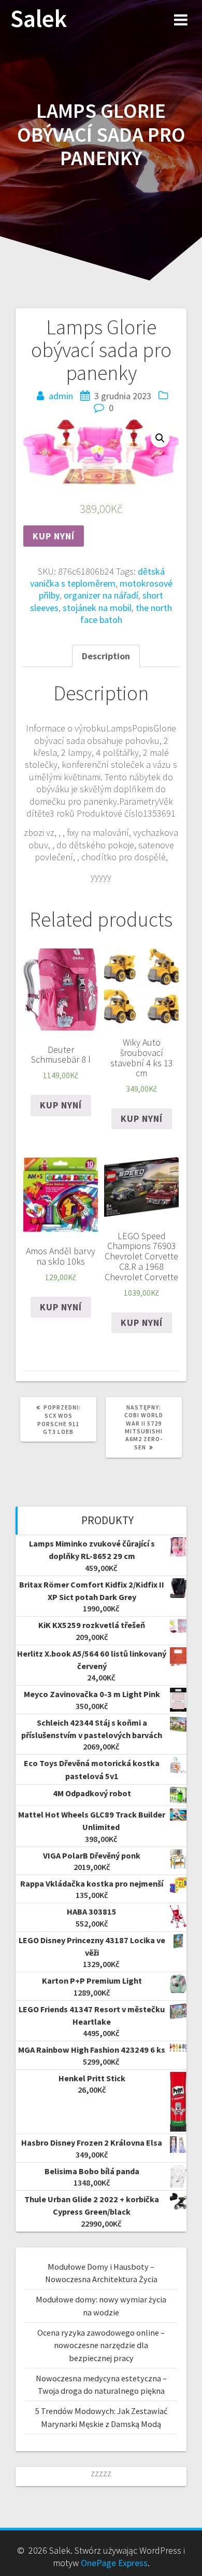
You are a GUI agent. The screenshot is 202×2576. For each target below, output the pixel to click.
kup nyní (54, 536)
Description (106, 656)
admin (61, 396)
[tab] (106, 656)
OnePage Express (114, 2563)
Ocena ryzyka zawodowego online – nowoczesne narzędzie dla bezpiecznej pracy (101, 2345)
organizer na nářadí (101, 595)
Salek (39, 19)
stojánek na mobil (97, 608)
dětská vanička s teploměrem (97, 577)
